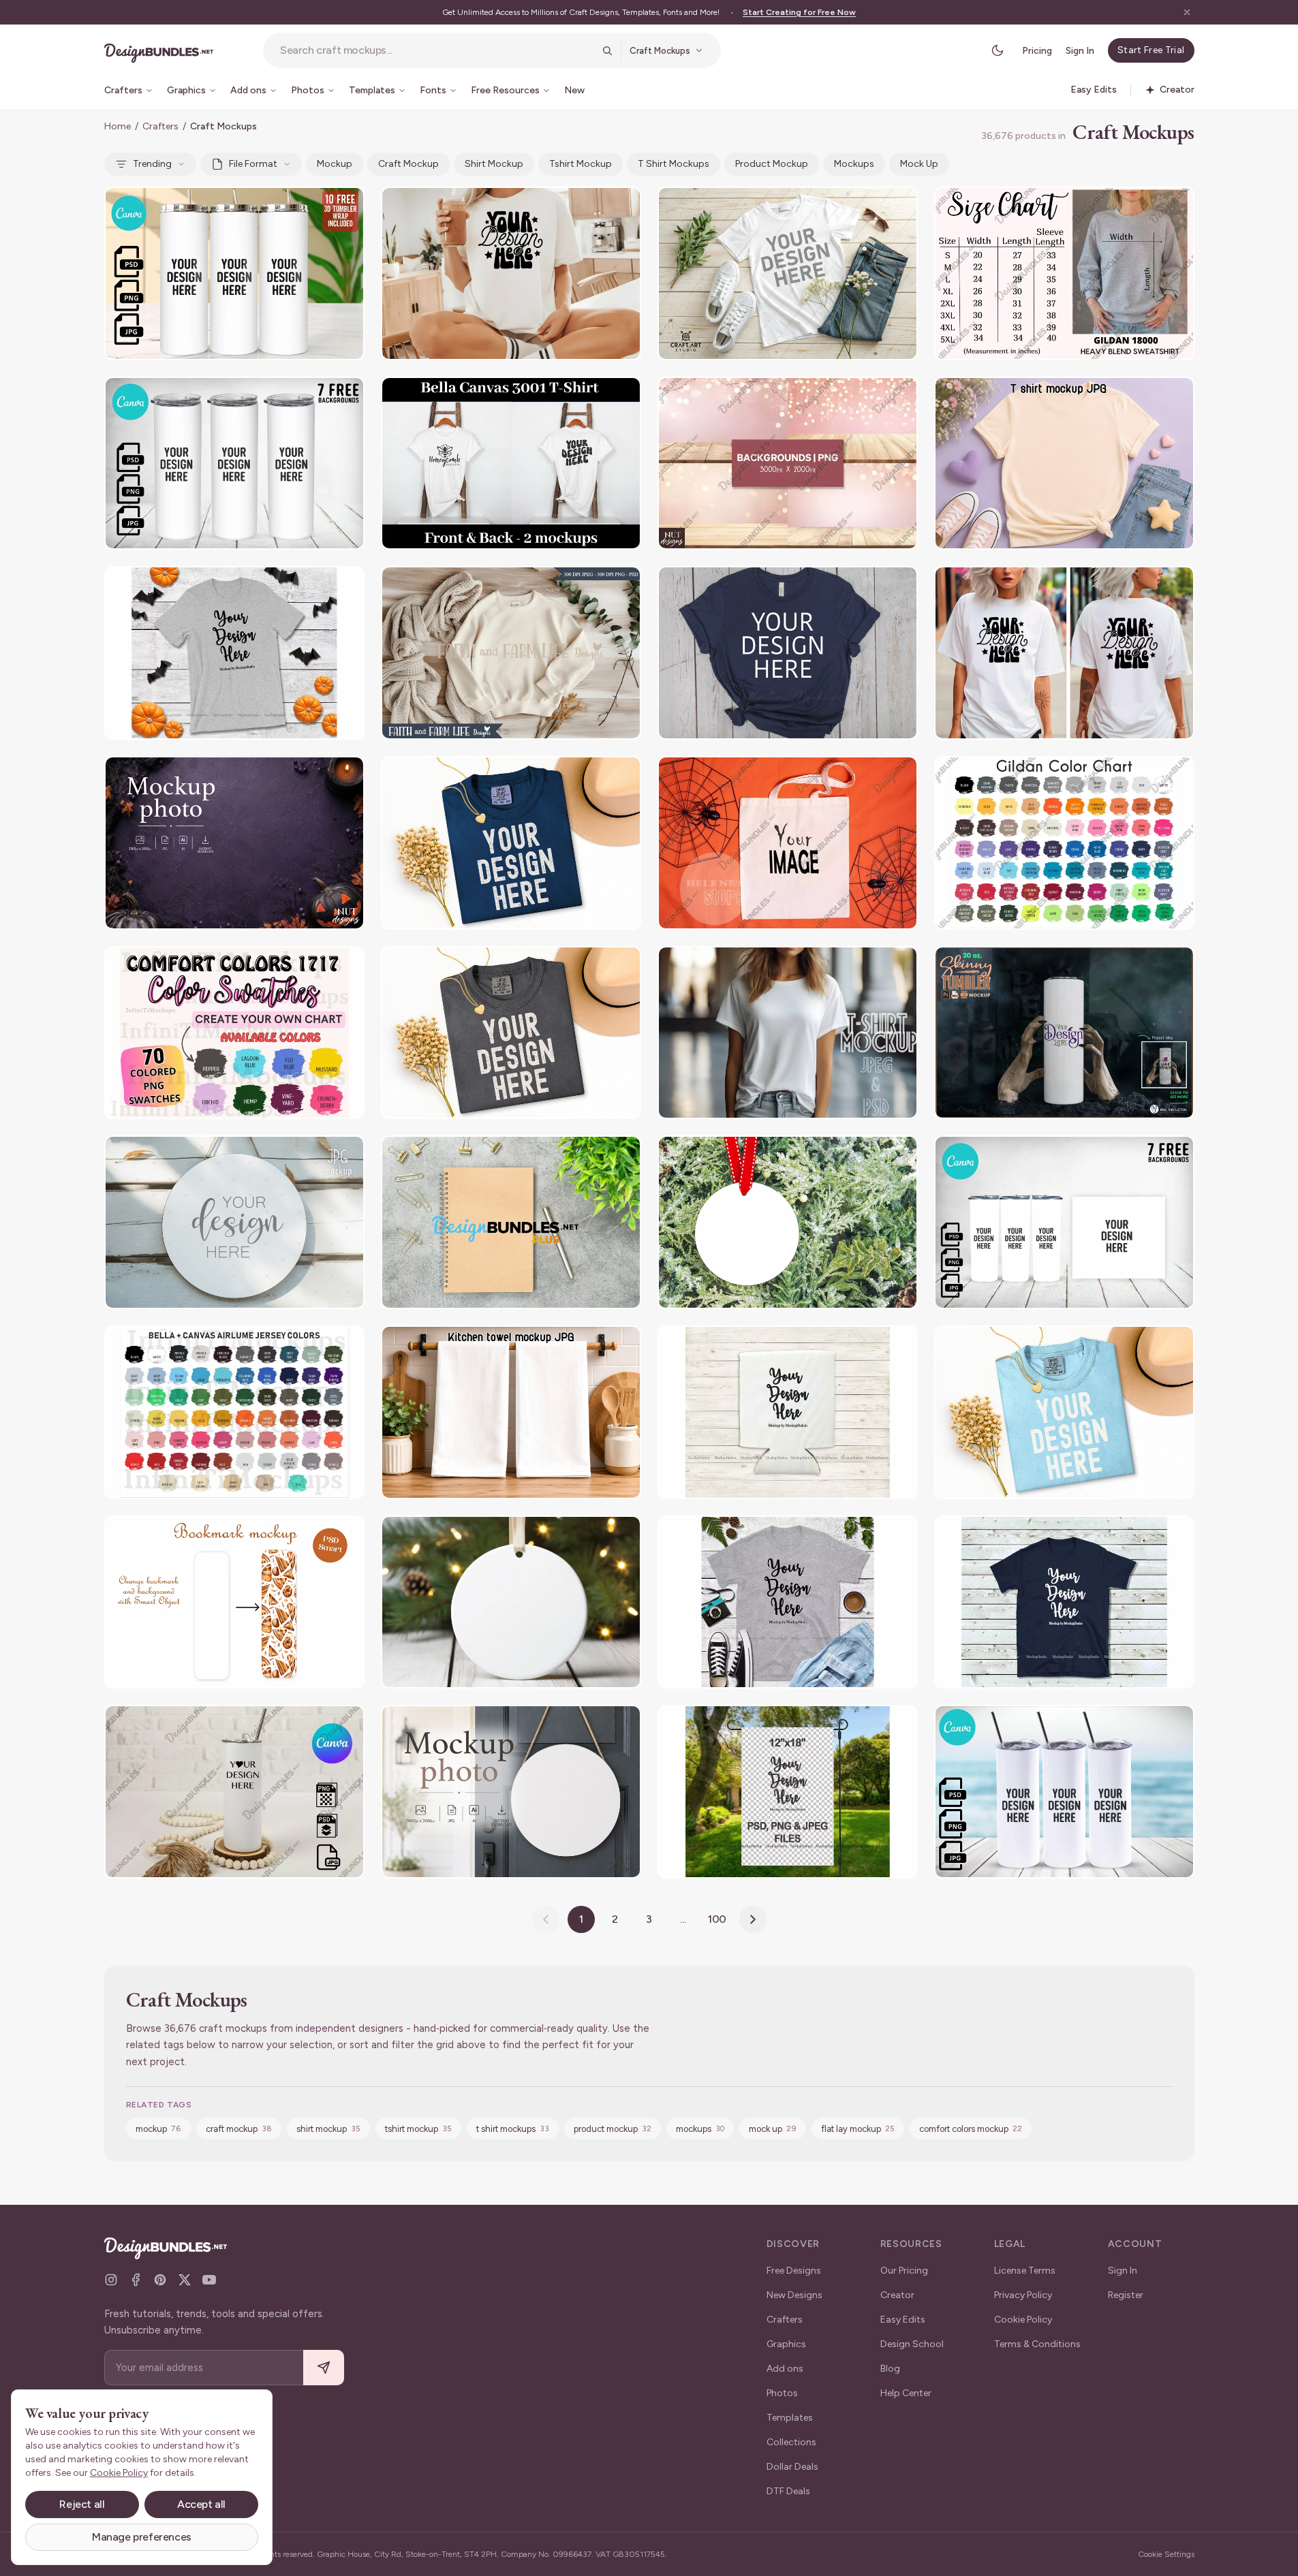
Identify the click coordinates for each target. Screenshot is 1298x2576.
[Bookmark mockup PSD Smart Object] (234, 1602)
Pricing (1037, 51)
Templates (790, 2418)
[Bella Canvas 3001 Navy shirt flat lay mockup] (788, 653)
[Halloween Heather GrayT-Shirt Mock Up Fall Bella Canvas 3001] (234, 653)
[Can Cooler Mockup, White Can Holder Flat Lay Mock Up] (788, 1412)
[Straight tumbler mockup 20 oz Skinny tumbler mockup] (234, 1792)
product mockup (772, 164)
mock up (919, 164)
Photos (782, 2393)
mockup (335, 164)
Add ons (785, 2369)
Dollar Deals (792, 2467)
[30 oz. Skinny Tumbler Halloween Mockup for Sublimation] (1064, 1033)
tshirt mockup (581, 164)
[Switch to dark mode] (998, 50)
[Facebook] (136, 2280)
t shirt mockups (674, 164)
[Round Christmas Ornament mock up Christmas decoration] (788, 1222)
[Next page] (753, 1919)
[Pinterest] (160, 2280)
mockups (854, 164)
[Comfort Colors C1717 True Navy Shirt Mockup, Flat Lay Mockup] (511, 843)
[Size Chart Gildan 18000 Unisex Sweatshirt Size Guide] (1064, 273)
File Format (253, 164)
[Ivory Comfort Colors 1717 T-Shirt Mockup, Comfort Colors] (511, 273)
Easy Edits (903, 2320)
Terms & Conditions (1037, 2344)
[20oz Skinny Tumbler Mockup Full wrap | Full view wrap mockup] (1064, 1222)
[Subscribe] (324, 2368)
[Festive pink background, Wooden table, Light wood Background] (788, 464)
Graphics (786, 2344)
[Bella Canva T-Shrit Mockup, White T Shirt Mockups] (788, 273)
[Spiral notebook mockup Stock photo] (511, 1222)
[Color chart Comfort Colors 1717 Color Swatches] (234, 1033)
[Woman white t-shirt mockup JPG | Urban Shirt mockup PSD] (788, 1033)
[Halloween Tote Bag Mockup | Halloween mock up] (788, 843)
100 (717, 1919)
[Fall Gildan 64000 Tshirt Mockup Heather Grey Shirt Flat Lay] (788, 1602)
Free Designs (794, 2271)
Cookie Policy (1023, 2320)
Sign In (1080, 51)
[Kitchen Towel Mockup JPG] (511, 1412)
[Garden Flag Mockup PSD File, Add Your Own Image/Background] (788, 1792)
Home (118, 126)
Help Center (906, 2393)
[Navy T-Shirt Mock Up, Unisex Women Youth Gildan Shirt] (1064, 1602)
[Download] (317, 206)
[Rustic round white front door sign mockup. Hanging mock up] (234, 1222)
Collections (791, 2442)
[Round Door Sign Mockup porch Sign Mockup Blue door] (511, 1792)
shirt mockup (494, 164)
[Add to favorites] (345, 206)
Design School (912, 2344)
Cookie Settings (1166, 2554)
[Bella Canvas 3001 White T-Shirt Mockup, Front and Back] (511, 464)
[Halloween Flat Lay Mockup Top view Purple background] (234, 843)
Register (1126, 2295)
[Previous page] (546, 1919)
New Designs (794, 2295)
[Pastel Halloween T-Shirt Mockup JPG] (1064, 464)
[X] (185, 2280)
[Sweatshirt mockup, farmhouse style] (511, 653)
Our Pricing (904, 2271)
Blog (890, 2369)
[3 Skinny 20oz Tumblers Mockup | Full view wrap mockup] (234, 464)
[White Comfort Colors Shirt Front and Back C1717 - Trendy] (1064, 653)
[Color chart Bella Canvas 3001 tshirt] (234, 1412)
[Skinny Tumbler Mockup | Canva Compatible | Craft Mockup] (234, 273)
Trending (152, 164)
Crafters (160, 126)
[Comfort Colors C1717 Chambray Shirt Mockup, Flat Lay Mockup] (1064, 1412)
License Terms (1025, 2271)
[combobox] (437, 50)
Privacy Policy (1023, 2295)
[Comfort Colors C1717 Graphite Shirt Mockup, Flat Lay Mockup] (511, 1033)
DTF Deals (788, 2491)
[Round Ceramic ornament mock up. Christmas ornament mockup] (511, 1602)
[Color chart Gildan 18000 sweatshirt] (1064, 843)
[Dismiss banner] (1187, 12)
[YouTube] (209, 2280)
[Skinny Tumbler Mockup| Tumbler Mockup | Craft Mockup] (1064, 1792)
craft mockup (408, 164)
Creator (897, 2295)
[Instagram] (111, 2280)
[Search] (607, 50)
